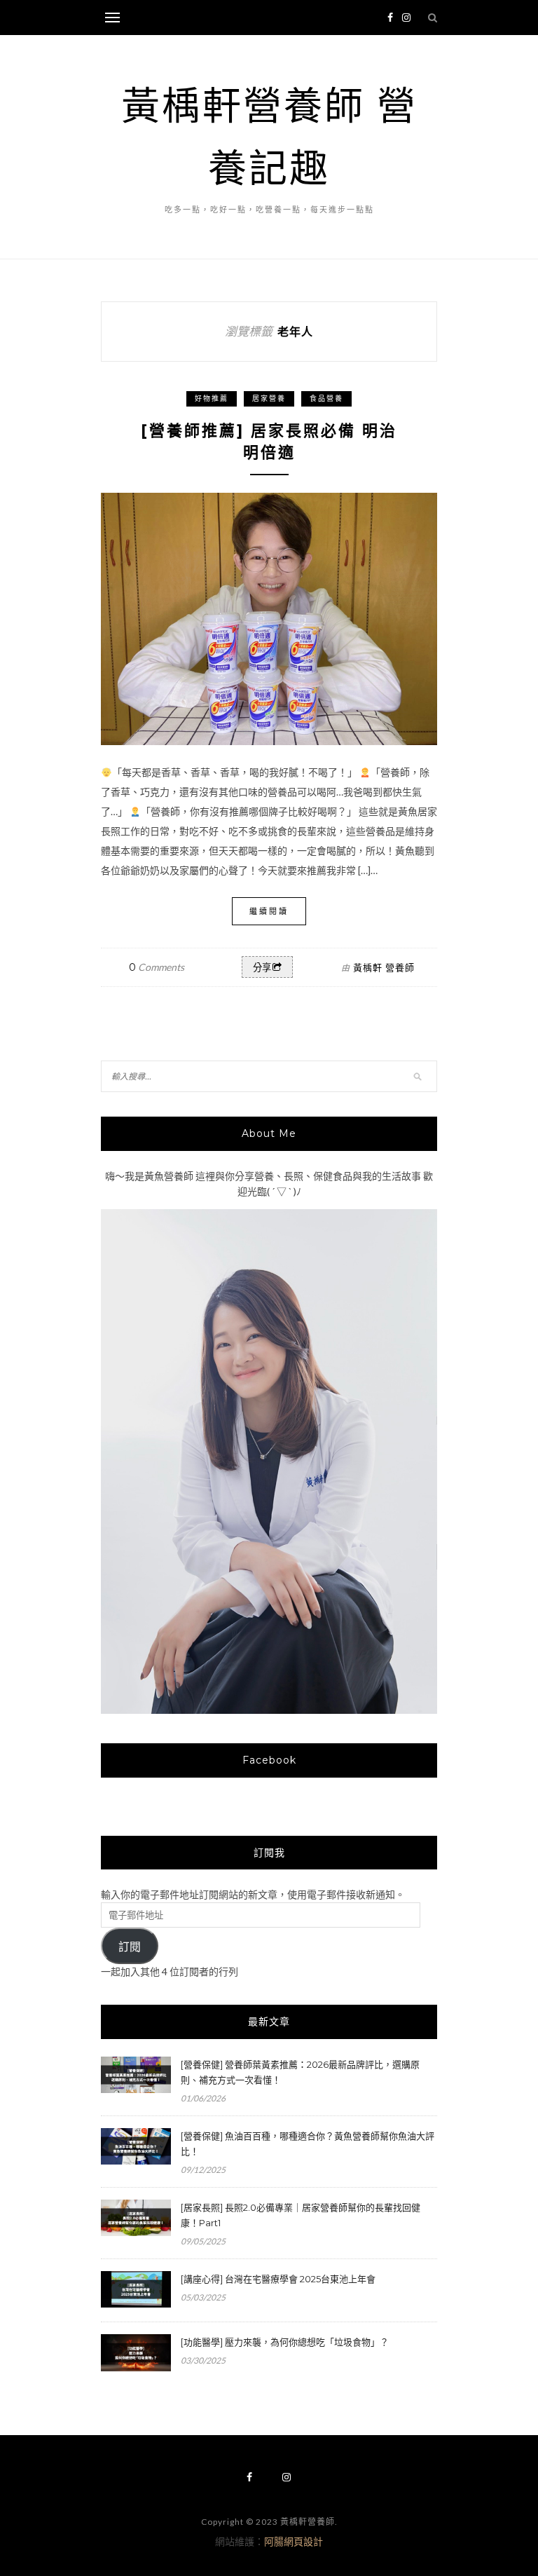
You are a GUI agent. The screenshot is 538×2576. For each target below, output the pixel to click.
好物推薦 (212, 398)
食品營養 (326, 398)
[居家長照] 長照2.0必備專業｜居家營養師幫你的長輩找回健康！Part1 (301, 2215)
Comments (157, 967)
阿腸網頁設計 (294, 2541)
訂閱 (130, 1947)
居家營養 (269, 398)
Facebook (269, 1760)
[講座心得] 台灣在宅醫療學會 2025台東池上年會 (278, 2279)
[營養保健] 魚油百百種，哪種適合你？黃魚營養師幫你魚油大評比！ (308, 2144)
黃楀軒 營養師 (384, 967)
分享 (262, 968)
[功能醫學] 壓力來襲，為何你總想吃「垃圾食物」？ (285, 2342)
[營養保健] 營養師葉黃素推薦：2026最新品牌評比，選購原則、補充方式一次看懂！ (300, 2072)
